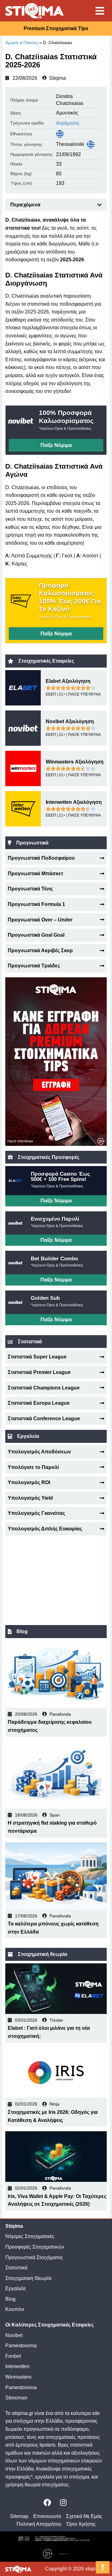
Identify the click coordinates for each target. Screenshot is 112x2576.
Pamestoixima (21, 2346)
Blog (10, 2299)
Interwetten (17, 2366)
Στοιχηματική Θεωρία (28, 2278)
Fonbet (13, 2356)
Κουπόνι (15, 2309)
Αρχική (12, 43)
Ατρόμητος (68, 123)
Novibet (14, 2335)
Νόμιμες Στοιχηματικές (30, 2236)
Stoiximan (16, 2398)
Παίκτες (31, 43)
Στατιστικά (16, 2268)
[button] (100, 205)
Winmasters (18, 2377)
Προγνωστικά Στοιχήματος (34, 2257)
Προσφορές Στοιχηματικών (35, 2247)
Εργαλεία (15, 2288)
